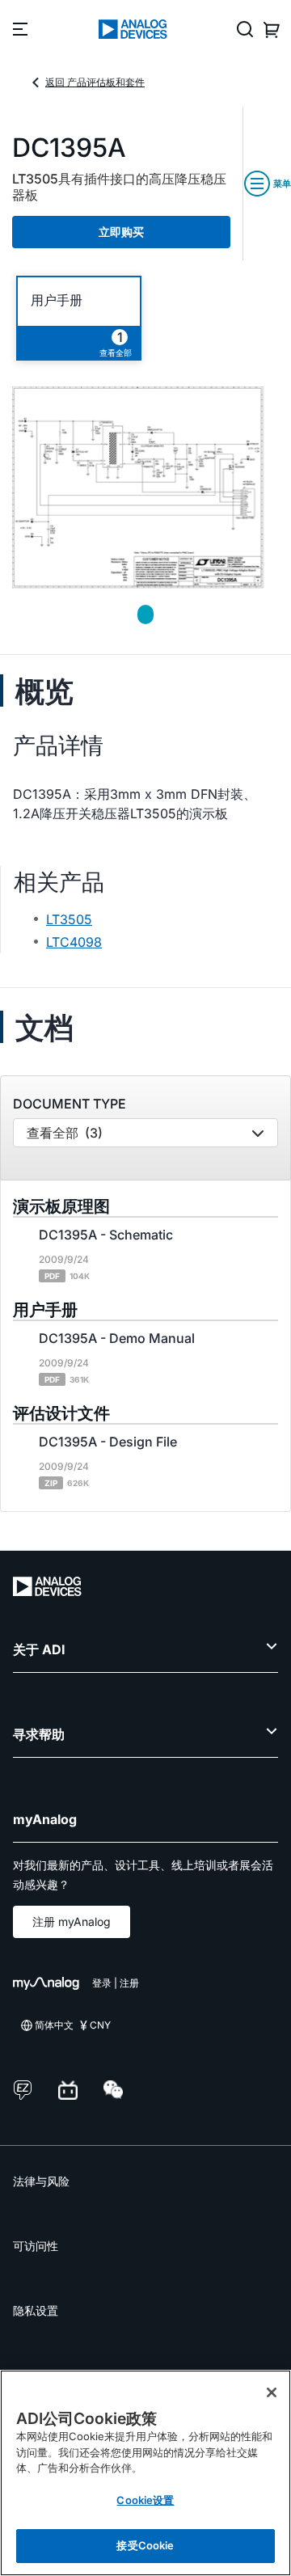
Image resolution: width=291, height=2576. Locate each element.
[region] (145, 2473)
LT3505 (69, 919)
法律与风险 (41, 2181)
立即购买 (121, 232)
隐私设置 (36, 2310)
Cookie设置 (145, 2500)
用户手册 (57, 300)
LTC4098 (74, 942)
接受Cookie (145, 2545)
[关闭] (272, 2392)
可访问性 (36, 2246)
